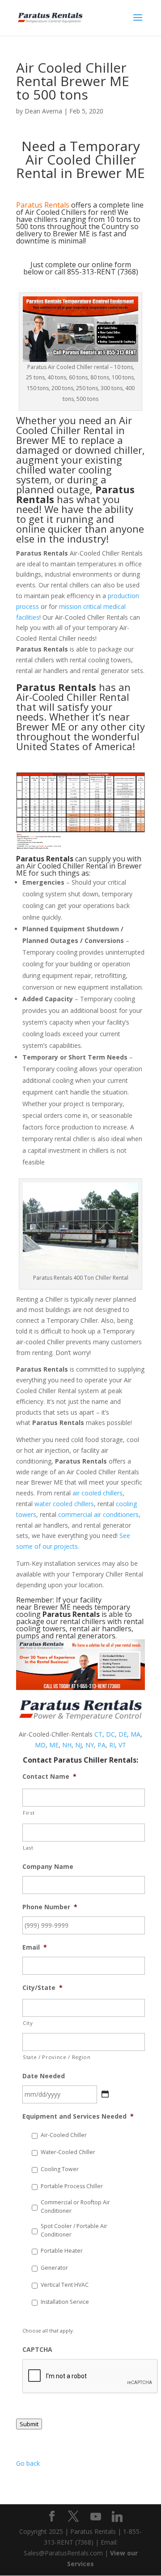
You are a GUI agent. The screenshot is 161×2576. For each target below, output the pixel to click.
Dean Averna (43, 111)
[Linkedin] (117, 2517)
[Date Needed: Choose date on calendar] (105, 2094)
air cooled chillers (97, 1493)
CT (98, 1734)
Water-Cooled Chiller (68, 2152)
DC (110, 1734)
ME (54, 1745)
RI (112, 1745)
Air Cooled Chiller (74, 425)
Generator (54, 2268)
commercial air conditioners (98, 1514)
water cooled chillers (64, 1504)
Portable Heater (62, 2251)
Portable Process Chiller (72, 2186)
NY (90, 1745)
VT (122, 1745)
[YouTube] (96, 2517)
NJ (78, 1745)
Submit (29, 2424)
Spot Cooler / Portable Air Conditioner (74, 2230)
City (28, 2023)
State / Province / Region (57, 2057)
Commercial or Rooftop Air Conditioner (75, 2206)
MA (136, 1734)
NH (67, 1745)
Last (28, 1848)
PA (102, 1745)
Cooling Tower (60, 2169)
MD (40, 1745)
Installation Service (65, 2302)
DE (123, 1734)
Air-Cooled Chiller (64, 2135)
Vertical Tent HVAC (65, 2285)
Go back (28, 2463)
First (29, 1813)
